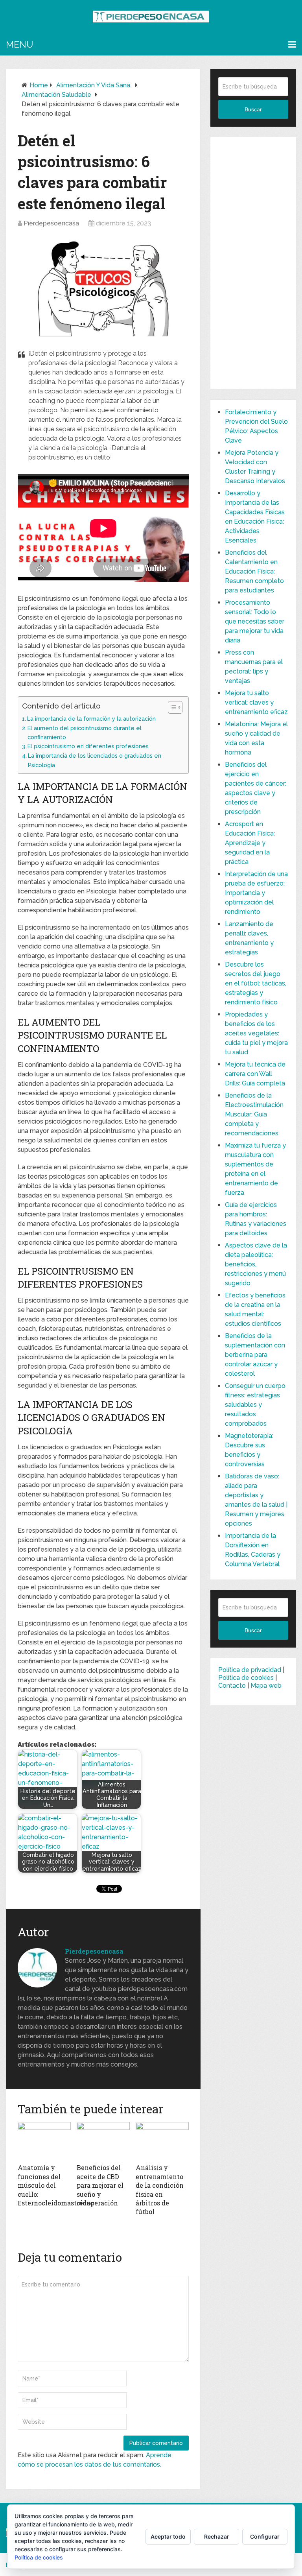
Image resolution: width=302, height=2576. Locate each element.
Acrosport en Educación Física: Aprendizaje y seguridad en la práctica (250, 843)
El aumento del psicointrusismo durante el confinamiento (85, 733)
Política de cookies (246, 1678)
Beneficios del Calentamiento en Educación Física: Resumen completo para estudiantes (254, 571)
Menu (19, 44)
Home (39, 85)
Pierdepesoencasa (51, 223)
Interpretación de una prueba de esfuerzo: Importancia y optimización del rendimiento (256, 893)
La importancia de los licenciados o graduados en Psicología (95, 760)
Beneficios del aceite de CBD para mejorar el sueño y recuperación (100, 2185)
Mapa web (266, 1686)
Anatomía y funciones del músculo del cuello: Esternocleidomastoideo (56, 2185)
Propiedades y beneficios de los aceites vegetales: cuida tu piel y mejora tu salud (256, 1033)
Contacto (232, 1686)
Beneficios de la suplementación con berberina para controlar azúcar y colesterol (255, 1355)
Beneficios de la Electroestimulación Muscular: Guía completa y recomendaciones (254, 1114)
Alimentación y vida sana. (94, 85)
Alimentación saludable (56, 95)
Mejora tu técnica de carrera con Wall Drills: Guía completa (255, 1074)
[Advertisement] (253, 263)
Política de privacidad (250, 1670)
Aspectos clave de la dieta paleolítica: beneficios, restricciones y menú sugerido (256, 1264)
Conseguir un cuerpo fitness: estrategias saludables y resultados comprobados (255, 1405)
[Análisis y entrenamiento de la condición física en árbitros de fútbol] (162, 2141)
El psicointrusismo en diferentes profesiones (88, 746)
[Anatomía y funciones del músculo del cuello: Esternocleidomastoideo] (44, 2141)
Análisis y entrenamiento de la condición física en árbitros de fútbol (160, 2189)
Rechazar (217, 2536)
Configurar (265, 2536)
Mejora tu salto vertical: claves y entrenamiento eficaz (256, 702)
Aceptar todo (168, 2536)
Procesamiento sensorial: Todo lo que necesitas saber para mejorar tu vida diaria (255, 621)
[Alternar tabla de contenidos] (171, 707)
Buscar (253, 109)
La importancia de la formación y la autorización (91, 719)
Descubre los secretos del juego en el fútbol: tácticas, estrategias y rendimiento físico (256, 983)
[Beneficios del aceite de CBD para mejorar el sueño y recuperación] (103, 2141)
